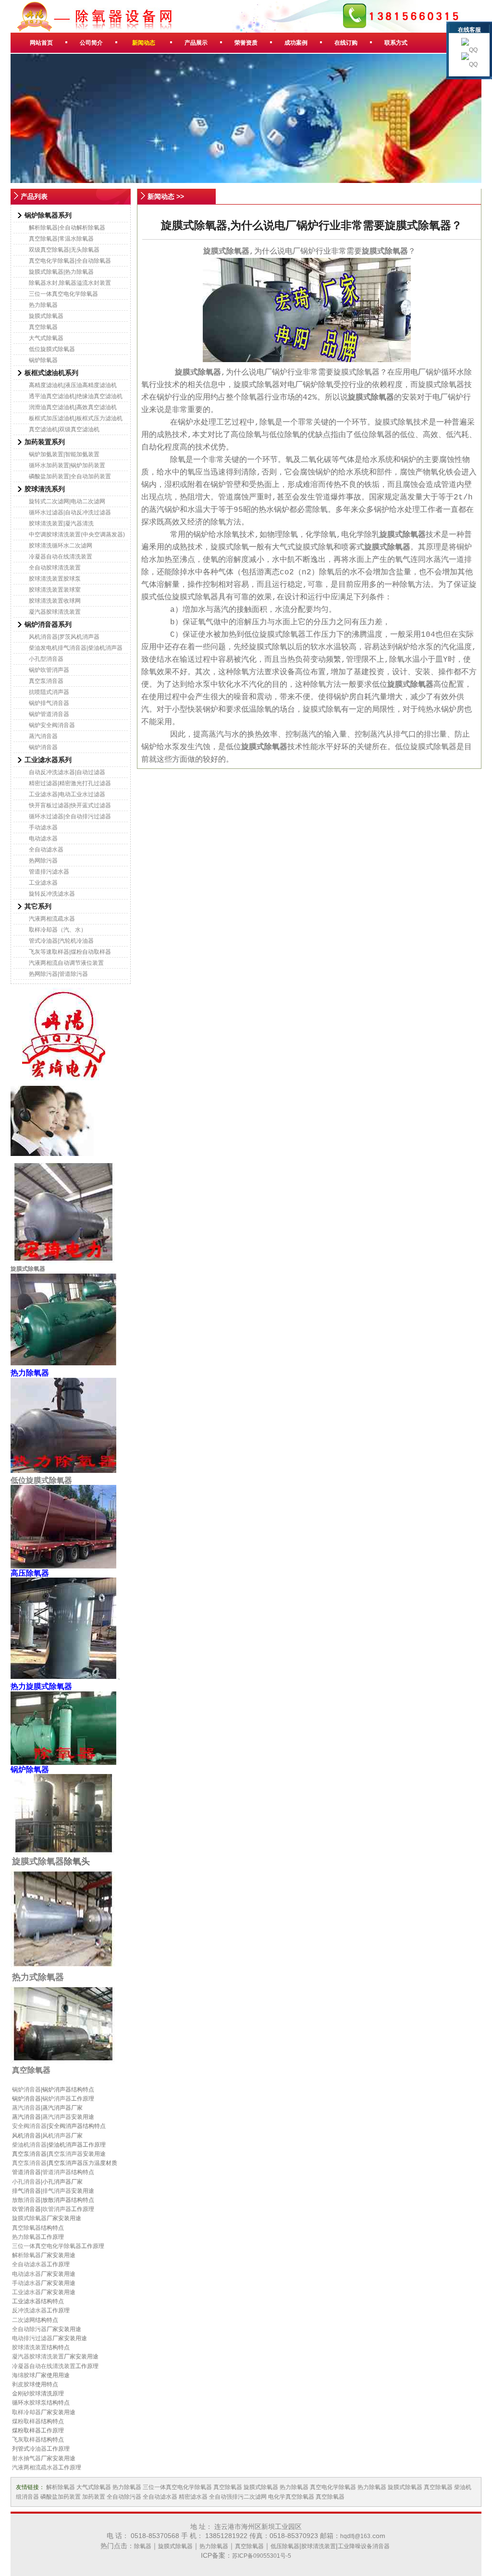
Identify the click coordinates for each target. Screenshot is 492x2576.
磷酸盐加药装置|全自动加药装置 (70, 476)
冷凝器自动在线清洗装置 (61, 557)
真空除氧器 (43, 327)
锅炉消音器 (43, 747)
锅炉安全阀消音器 (52, 725)
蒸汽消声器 (57, 2117)
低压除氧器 (285, 2546)
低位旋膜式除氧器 (52, 349)
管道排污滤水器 (49, 872)
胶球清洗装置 (29, 2347)
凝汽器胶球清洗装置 (55, 612)
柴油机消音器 (29, 2145)
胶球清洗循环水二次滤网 (61, 546)
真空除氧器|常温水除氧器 (61, 239)
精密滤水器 (193, 2497)
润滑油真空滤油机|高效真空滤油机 (73, 407)
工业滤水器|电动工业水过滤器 (67, 794)
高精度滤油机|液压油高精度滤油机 (73, 385)
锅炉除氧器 (43, 360)
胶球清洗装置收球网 (55, 601)
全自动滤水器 (46, 850)
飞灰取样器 (26, 2440)
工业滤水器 (43, 883)
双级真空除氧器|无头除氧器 (64, 250)
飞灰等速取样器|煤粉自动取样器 (70, 952)
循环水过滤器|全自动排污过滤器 (70, 816)
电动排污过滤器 (32, 2338)
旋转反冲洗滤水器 (52, 894)
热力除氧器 (43, 305)
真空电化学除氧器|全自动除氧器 (70, 261)
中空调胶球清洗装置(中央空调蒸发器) (77, 535)
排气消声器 (57, 2191)
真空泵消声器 (65, 2154)
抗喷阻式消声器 (49, 692)
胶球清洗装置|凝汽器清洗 (61, 523)
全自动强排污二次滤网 (238, 2497)
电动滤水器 (43, 838)
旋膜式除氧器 (46, 316)
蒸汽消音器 (43, 736)
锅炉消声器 (57, 2099)
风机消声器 (57, 2136)
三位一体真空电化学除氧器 (63, 294)
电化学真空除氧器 (291, 2497)
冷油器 (38, 2449)
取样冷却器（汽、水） (58, 930)
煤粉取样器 (26, 2421)
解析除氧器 (26, 2255)
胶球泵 (38, 2403)
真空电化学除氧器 (333, 2487)
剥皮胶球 (24, 2384)
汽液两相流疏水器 (52, 919)
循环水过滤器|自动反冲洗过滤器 (70, 512)
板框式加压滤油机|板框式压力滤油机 (76, 418)
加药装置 (94, 2497)
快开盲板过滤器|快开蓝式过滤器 (70, 805)
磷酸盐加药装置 (61, 2497)
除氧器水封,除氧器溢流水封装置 (70, 283)
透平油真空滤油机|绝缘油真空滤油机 (76, 396)
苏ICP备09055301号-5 (262, 2556)
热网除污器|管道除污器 (58, 974)
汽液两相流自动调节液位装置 (66, 963)
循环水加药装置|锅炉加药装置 (67, 465)
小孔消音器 (26, 2182)
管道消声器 (57, 2172)
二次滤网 (24, 2320)
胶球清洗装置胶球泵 (55, 579)
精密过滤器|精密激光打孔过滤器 (70, 783)
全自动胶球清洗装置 (55, 568)
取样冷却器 (26, 2412)
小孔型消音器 (46, 659)
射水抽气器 (26, 2458)
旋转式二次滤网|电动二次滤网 (67, 501)
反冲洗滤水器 (29, 2310)
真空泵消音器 (46, 681)
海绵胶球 (24, 2375)
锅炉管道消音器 (49, 714)
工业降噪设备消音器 (364, 2546)
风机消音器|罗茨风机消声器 (64, 637)
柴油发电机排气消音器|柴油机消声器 (76, 648)
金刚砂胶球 (26, 2394)
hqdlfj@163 (355, 2536)
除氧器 (143, 2546)
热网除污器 (43, 861)
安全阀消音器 (29, 2126)
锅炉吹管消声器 (49, 670)
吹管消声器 (57, 2209)
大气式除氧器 (46, 338)
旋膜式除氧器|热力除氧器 (61, 272)
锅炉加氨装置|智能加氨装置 (64, 454)
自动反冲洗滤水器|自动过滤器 (67, 772)
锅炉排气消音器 (49, 703)
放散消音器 (26, 2200)
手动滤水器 (43, 827)
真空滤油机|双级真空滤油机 (64, 429)
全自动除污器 (29, 2329)
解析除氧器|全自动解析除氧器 (67, 228)
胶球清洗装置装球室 (55, 590)
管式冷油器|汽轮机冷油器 (61, 941)
